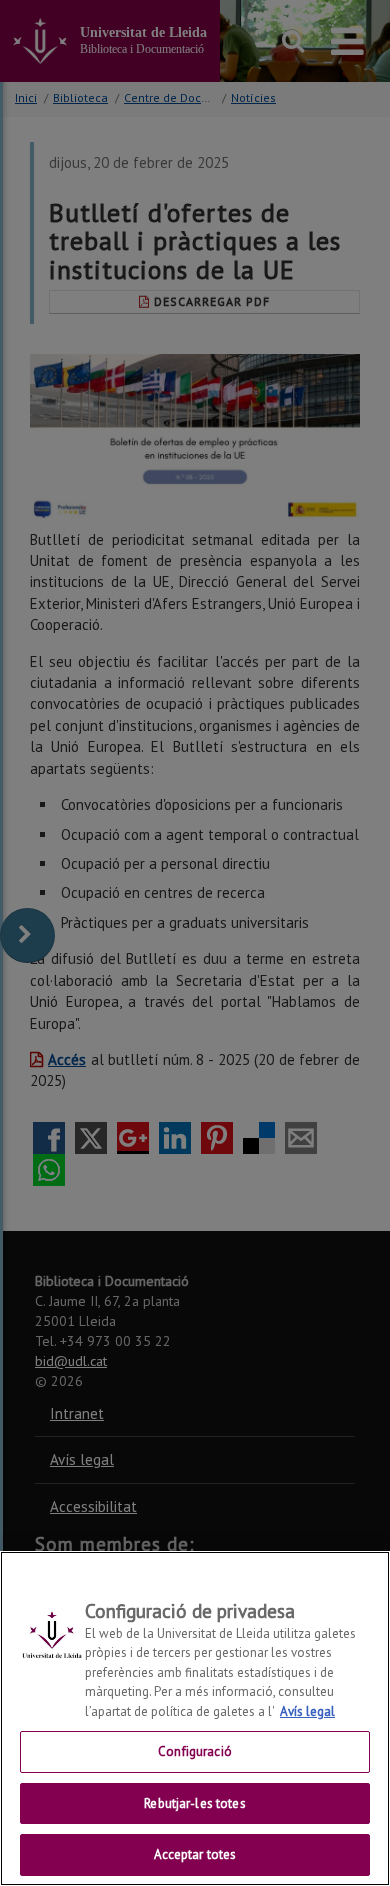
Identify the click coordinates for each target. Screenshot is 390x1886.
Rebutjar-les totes (194, 1803)
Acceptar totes (195, 1854)
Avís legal (307, 1711)
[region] (195, 1718)
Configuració (195, 1751)
